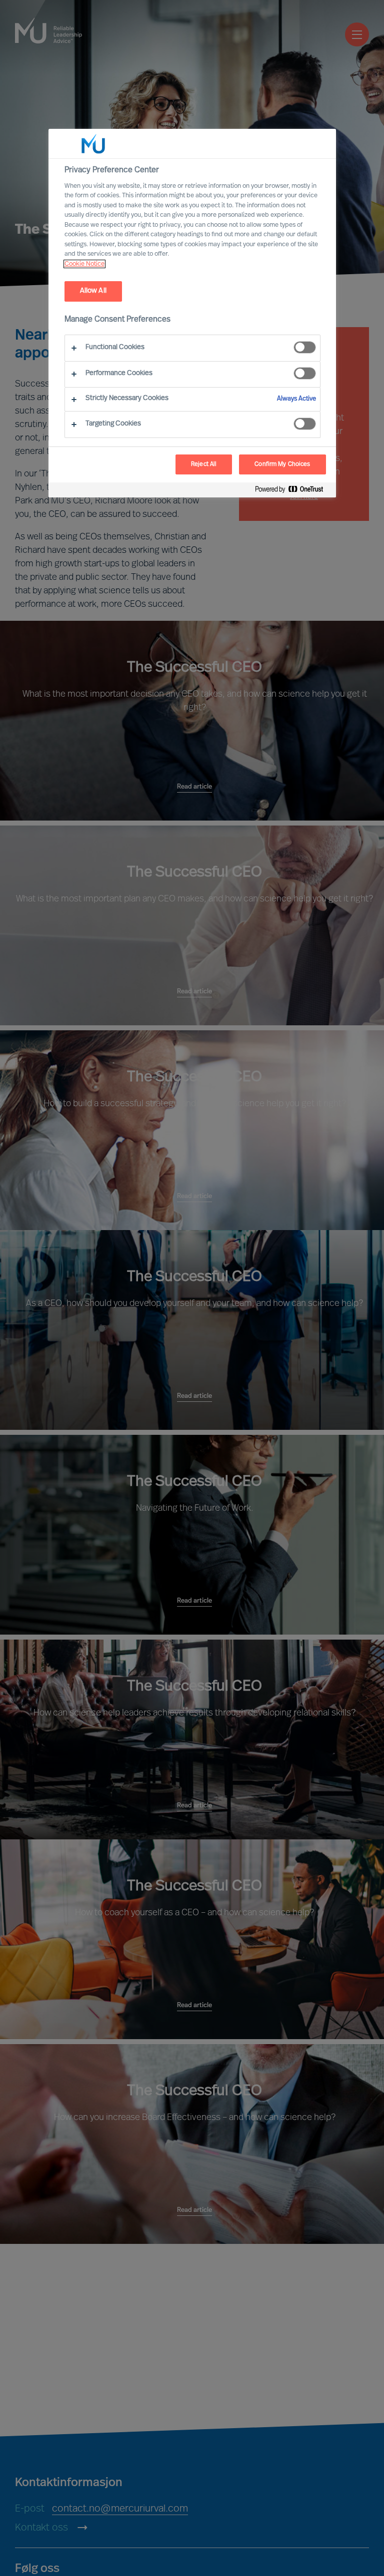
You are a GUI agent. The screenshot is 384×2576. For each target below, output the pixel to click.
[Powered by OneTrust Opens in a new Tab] (293, 491)
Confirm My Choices (282, 464)
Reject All (204, 464)
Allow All (93, 291)
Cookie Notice (84, 264)
